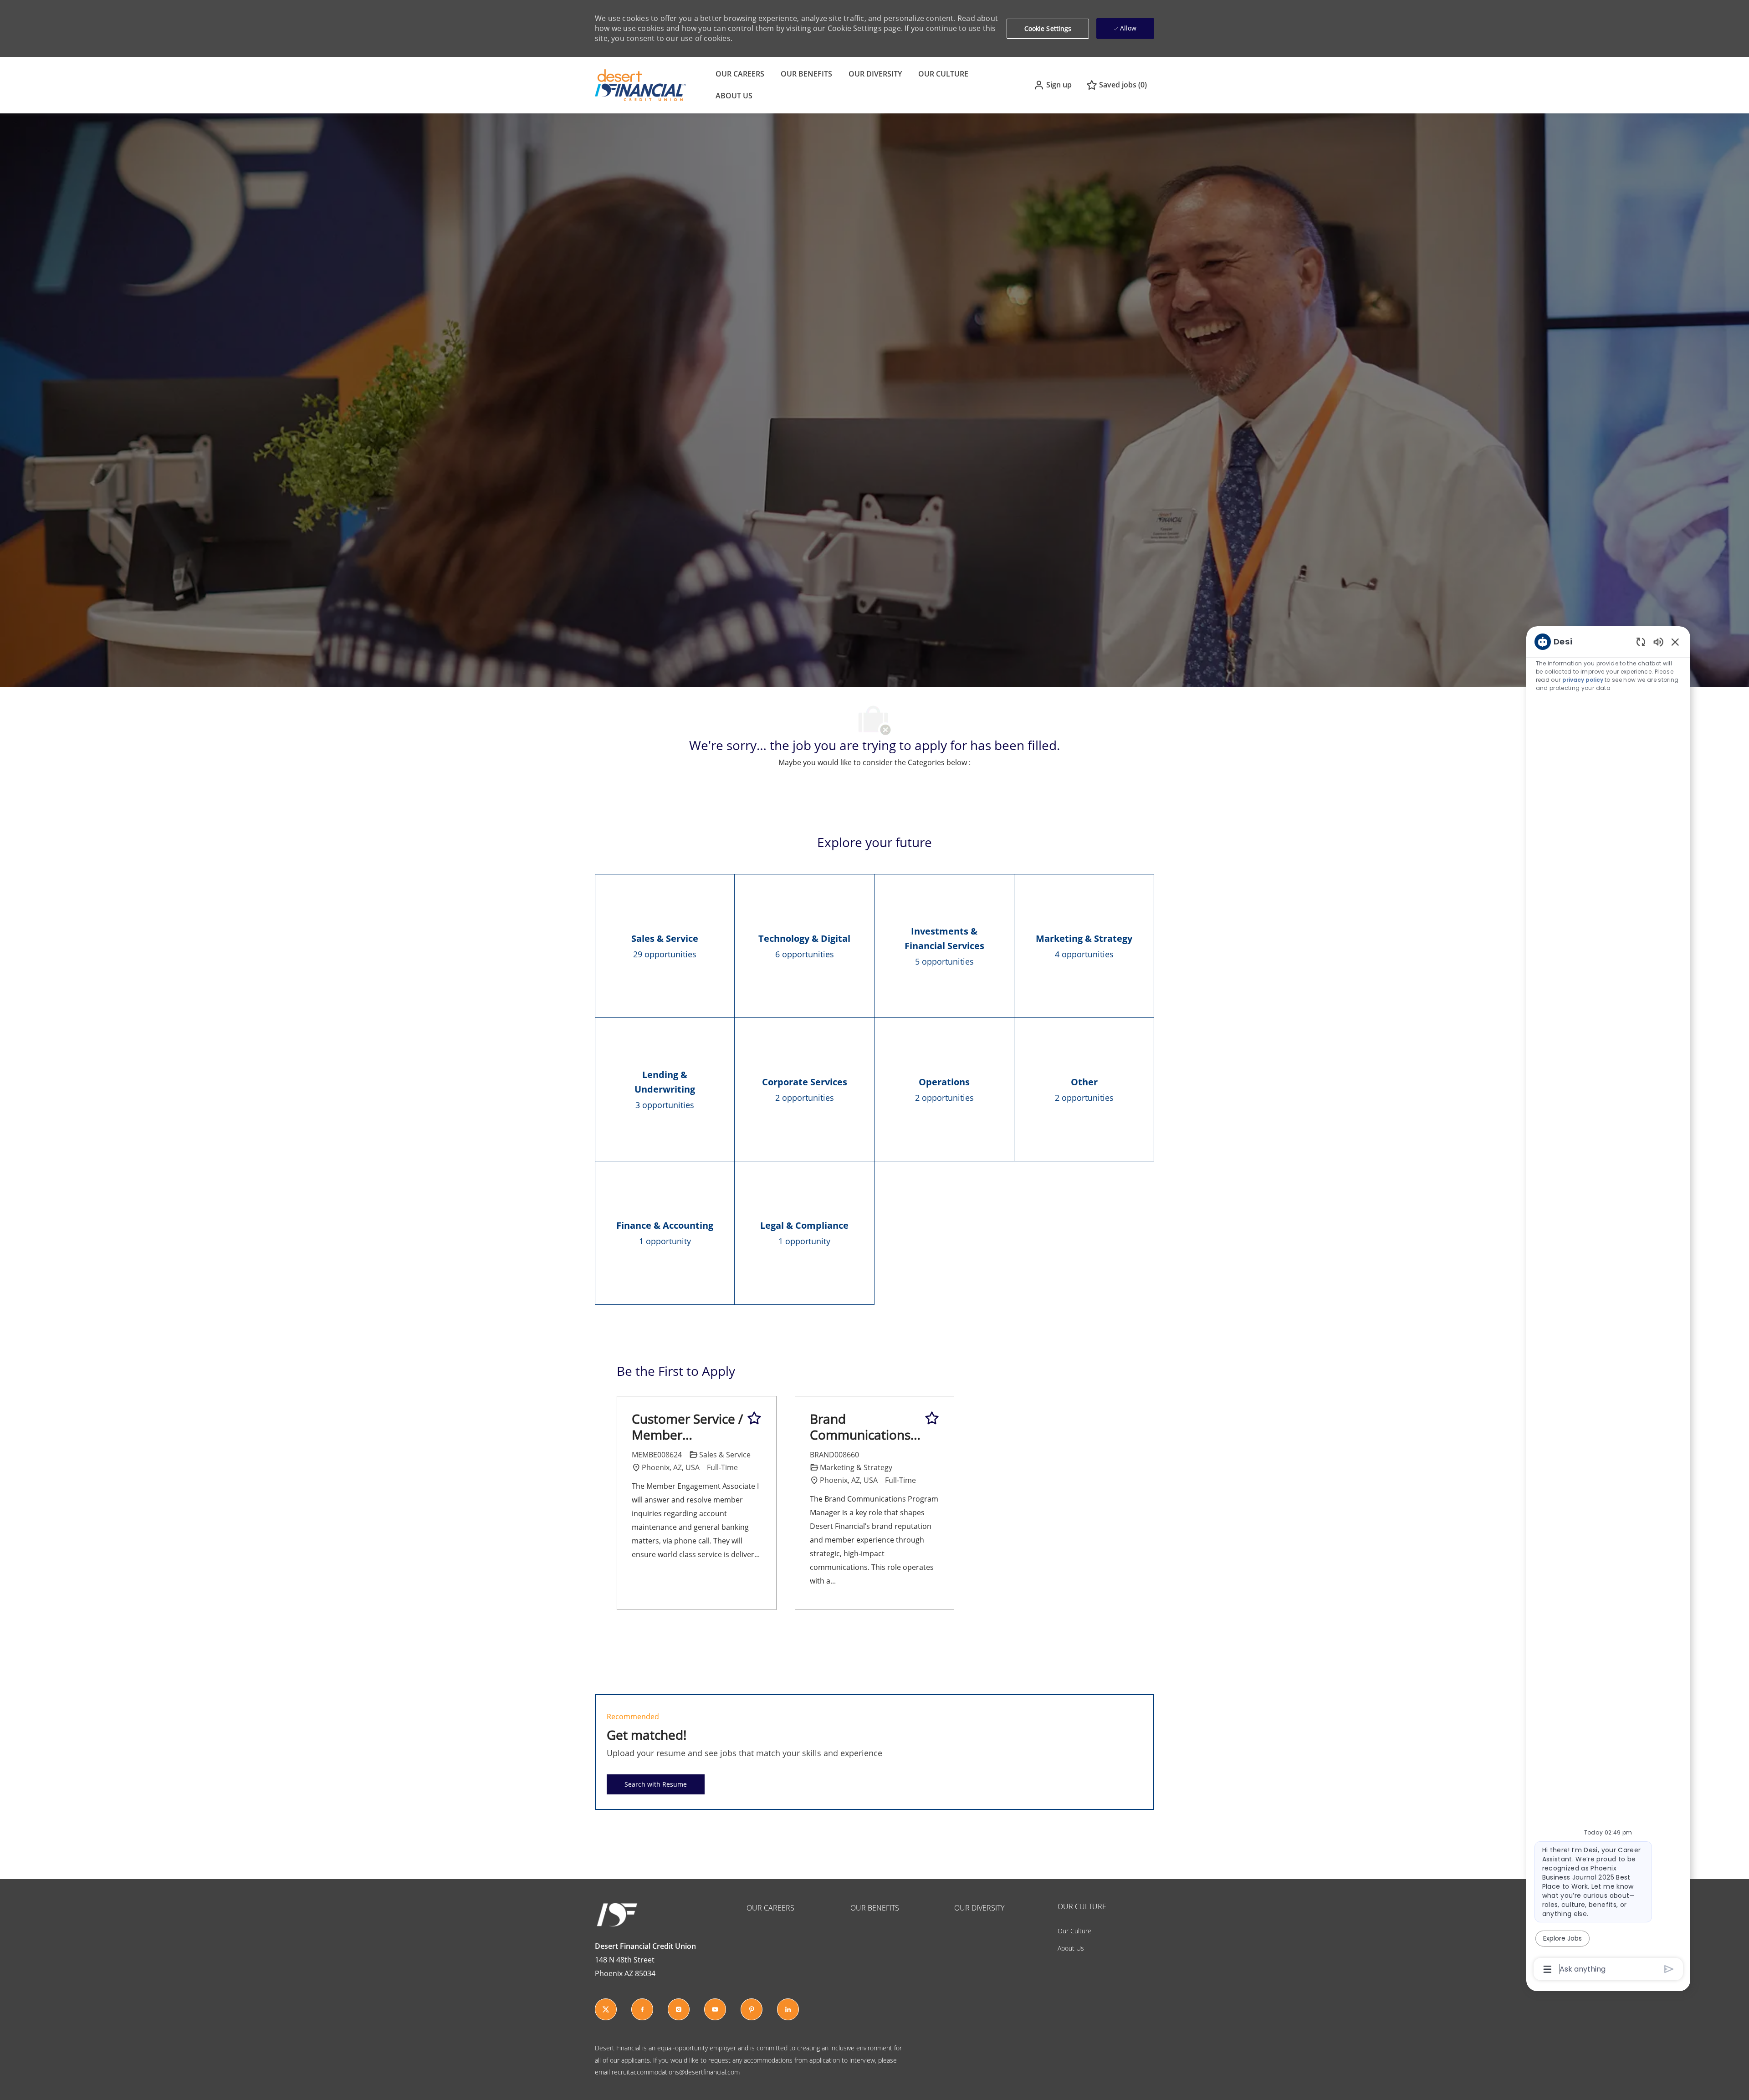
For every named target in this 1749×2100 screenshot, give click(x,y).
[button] (1053, 85)
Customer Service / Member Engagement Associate (687, 1427)
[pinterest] (752, 2009)
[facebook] (642, 2009)
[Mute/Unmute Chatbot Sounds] (1658, 641)
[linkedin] (788, 2009)
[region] (1608, 1305)
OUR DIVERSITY (875, 74)
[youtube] (715, 2009)
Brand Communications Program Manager (864, 1427)
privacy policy (1583, 680)
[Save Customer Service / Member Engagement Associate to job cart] (754, 1418)
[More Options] (1547, 1969)
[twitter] (606, 2009)
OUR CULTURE (943, 74)
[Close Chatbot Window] (1675, 642)
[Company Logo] (640, 84)
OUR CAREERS (740, 74)
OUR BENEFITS (806, 74)
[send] (1669, 1969)
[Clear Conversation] (1641, 641)
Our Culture (1074, 1931)
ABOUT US (734, 96)
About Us (1071, 1948)
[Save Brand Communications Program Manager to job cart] (932, 1418)
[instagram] (679, 2009)
